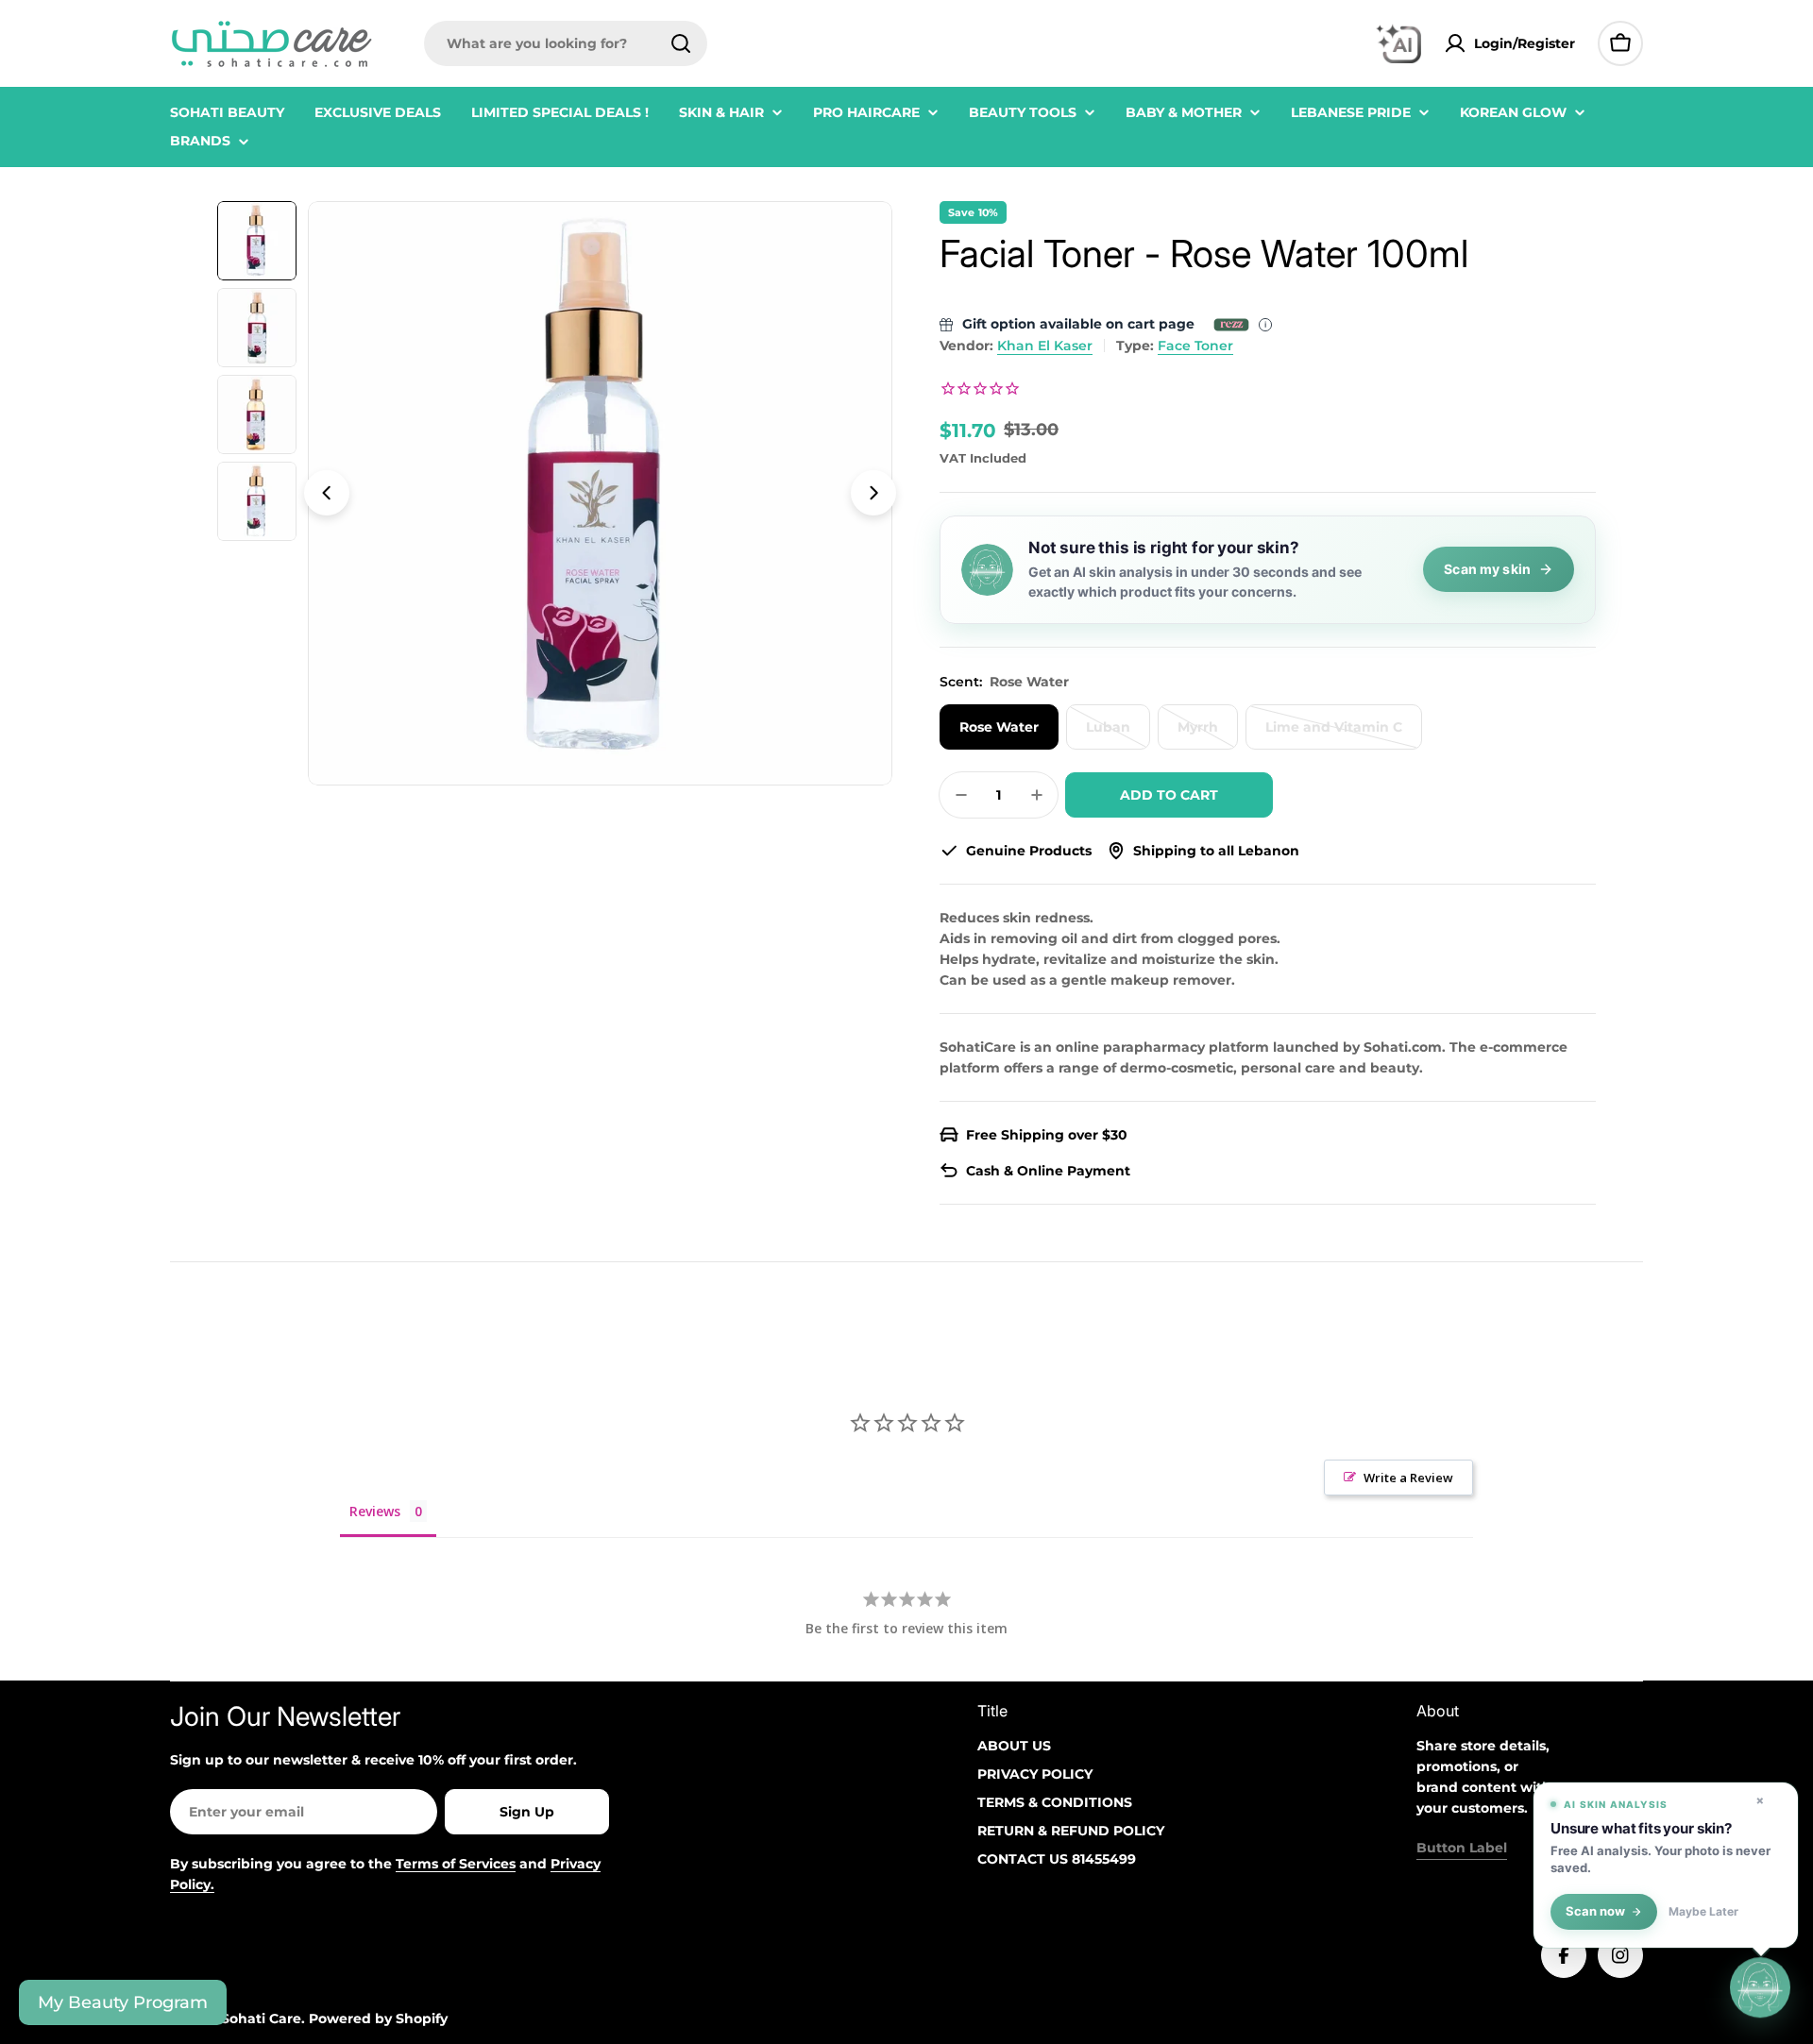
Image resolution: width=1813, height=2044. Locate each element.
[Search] (681, 43)
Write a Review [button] (1408, 1478)
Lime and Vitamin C (1340, 734)
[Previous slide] (327, 493)
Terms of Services (456, 1864)
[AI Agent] (1398, 43)
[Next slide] (873, 493)
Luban (1118, 734)
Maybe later (1703, 1912)
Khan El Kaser (1045, 346)
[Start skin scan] (1760, 1990)
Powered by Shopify (378, 2019)
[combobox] (566, 43)
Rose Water (999, 727)
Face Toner (1195, 346)
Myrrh (1208, 734)
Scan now (1595, 1911)
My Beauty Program (123, 2002)
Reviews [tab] (375, 1511)
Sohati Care (261, 2019)
